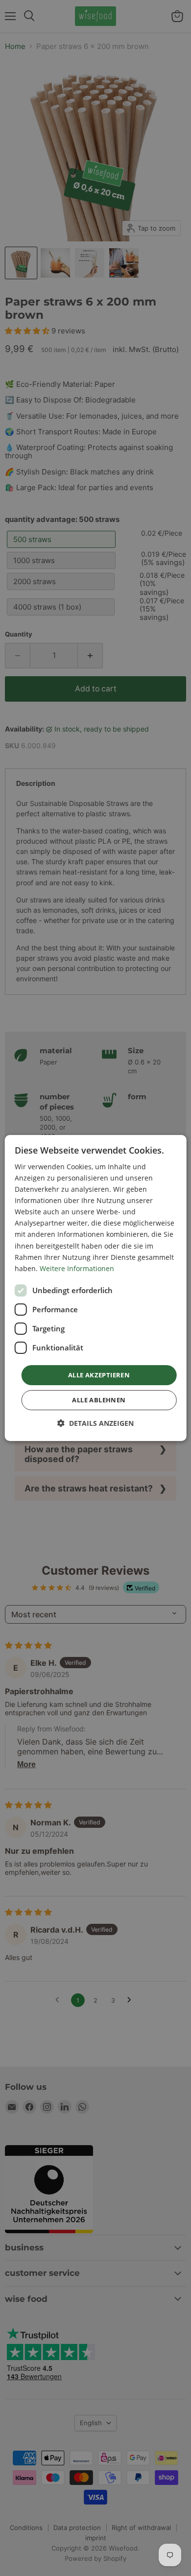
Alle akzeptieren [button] (99, 1375)
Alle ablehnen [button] (99, 1400)
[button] (95, 1423)
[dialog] (96, 1288)
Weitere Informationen (77, 1268)
